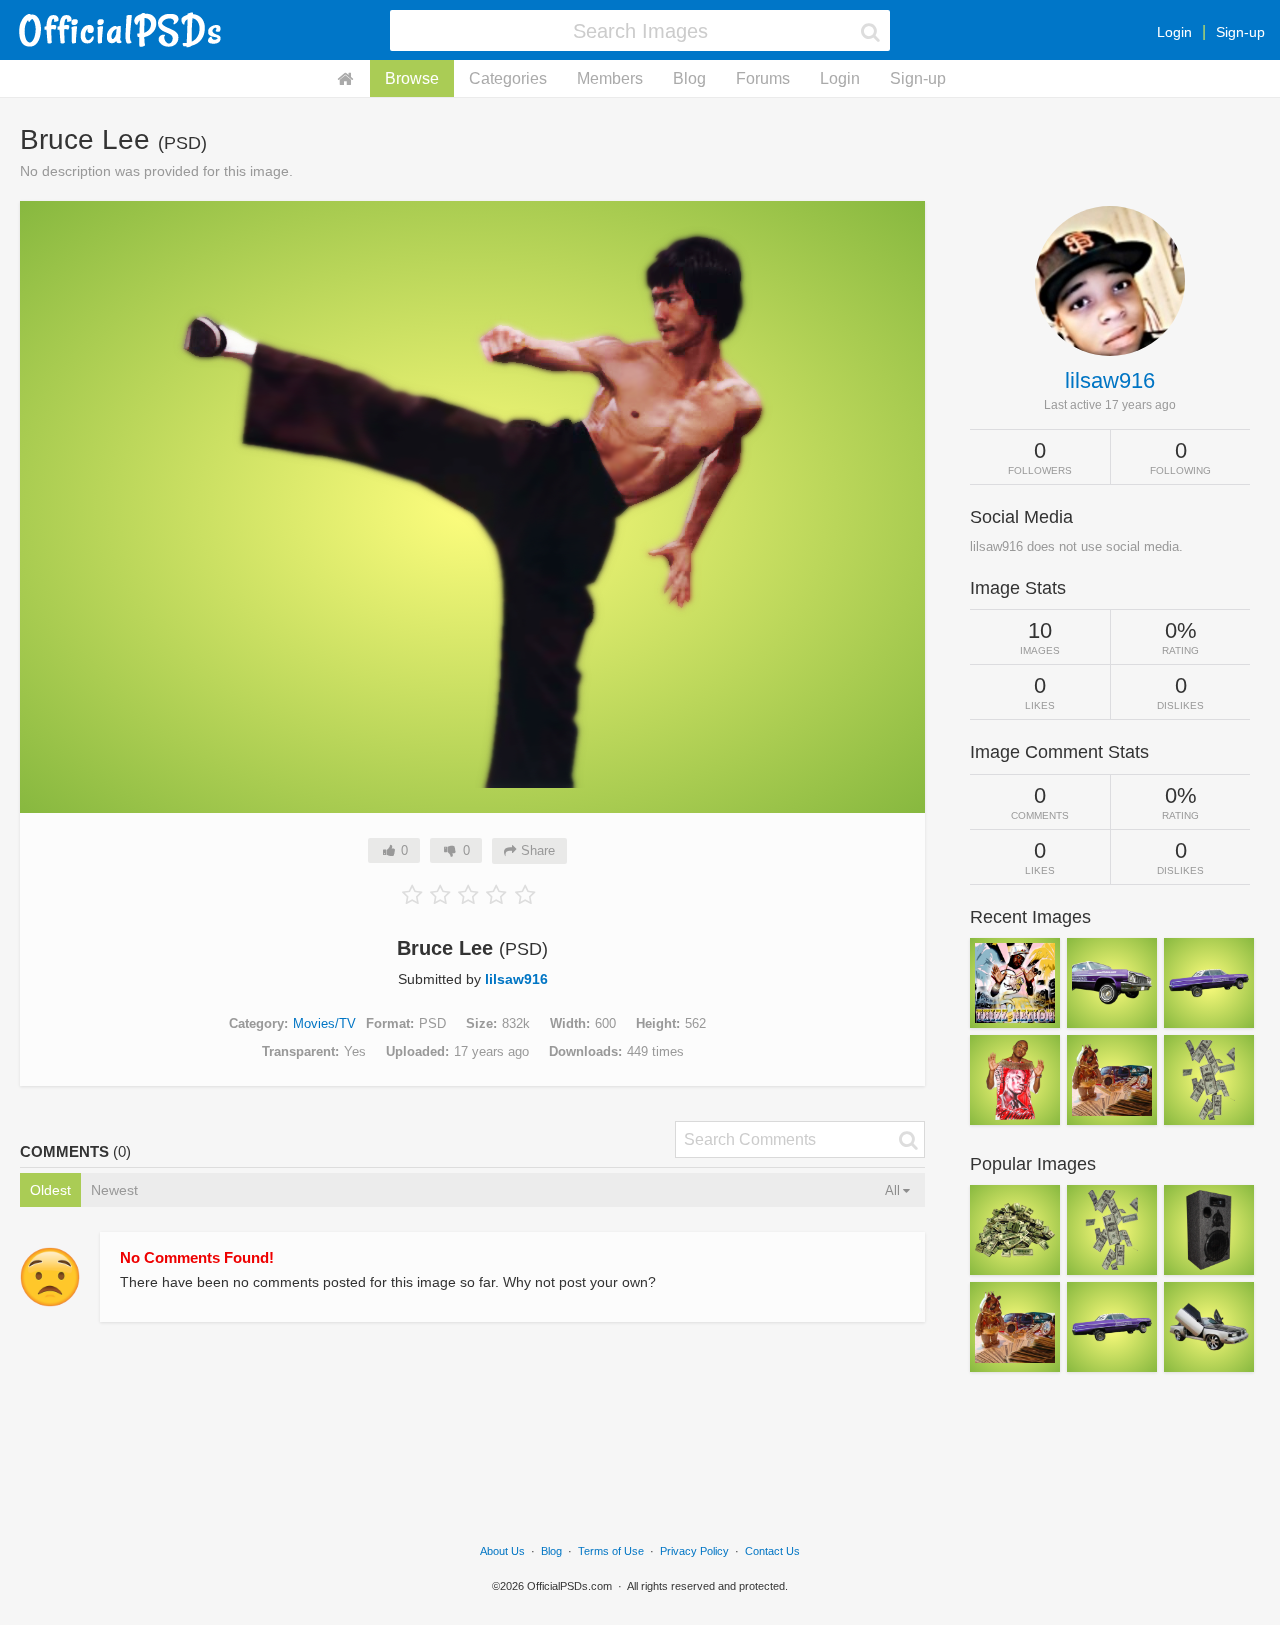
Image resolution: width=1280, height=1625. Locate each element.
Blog (689, 78)
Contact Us (772, 1551)
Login (1174, 32)
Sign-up (1240, 32)
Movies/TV (324, 1023)
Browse (412, 78)
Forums (763, 78)
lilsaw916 (516, 979)
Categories (508, 78)
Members (610, 78)
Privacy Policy (694, 1551)
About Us (502, 1551)
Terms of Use (611, 1551)
